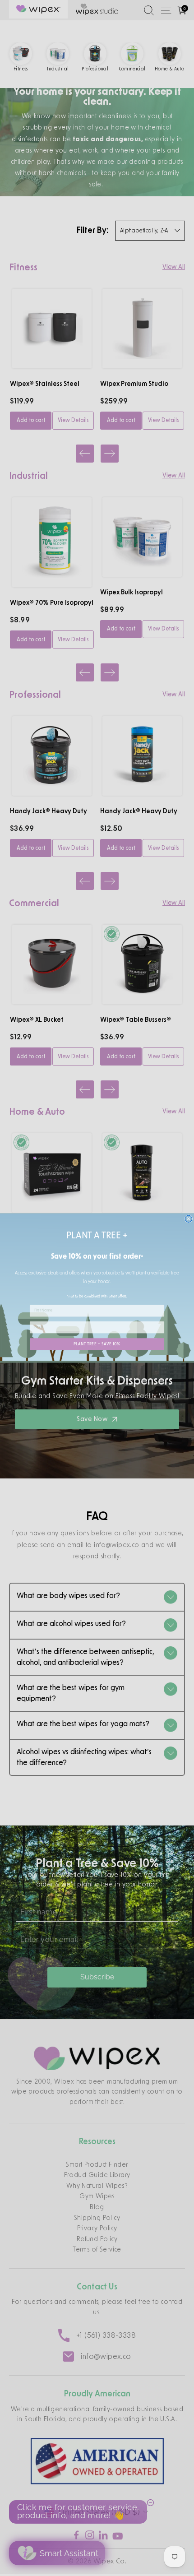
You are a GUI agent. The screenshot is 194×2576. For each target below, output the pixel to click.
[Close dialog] (188, 1219)
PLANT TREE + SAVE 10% (97, 1344)
